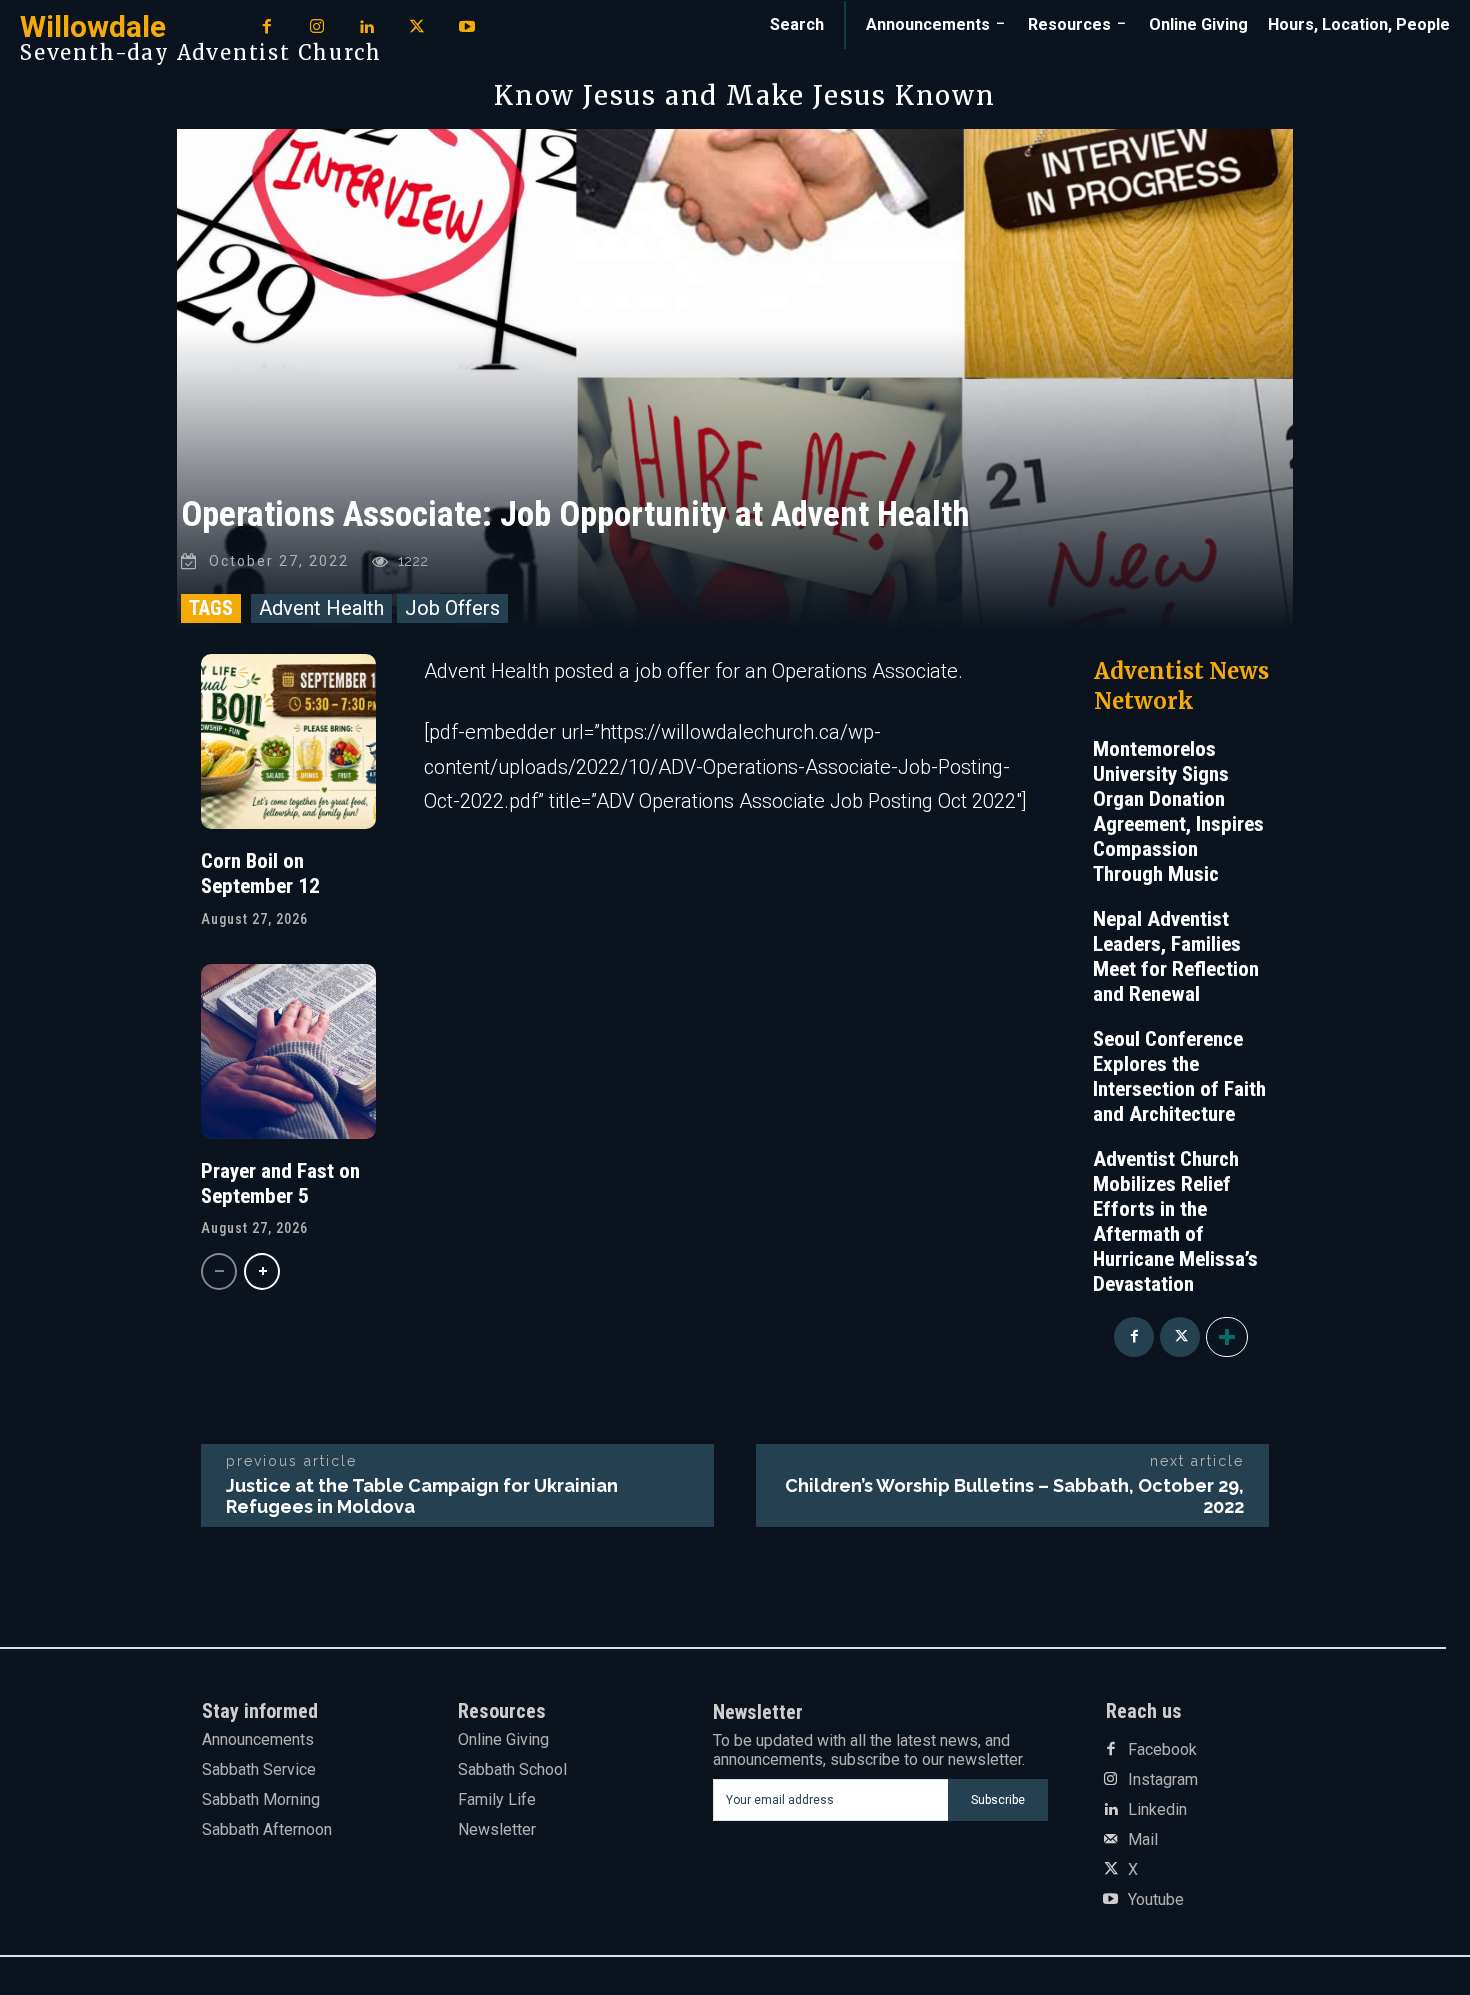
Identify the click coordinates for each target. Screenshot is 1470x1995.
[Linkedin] (367, 28)
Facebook (1162, 1750)
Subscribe (998, 1800)
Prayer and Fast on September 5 (280, 1183)
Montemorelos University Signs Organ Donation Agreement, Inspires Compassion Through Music (1178, 811)
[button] (797, 25)
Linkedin (1157, 1810)
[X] (417, 28)
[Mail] (1111, 1840)
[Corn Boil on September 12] (288, 741)
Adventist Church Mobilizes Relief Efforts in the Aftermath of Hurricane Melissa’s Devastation (1175, 1221)
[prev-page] (219, 1271)
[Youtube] (467, 28)
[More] (1227, 1337)
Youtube (1156, 1900)
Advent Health (321, 608)
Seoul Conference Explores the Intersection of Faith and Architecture (1179, 1076)
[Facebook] (267, 28)
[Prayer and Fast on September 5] (288, 1051)
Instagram (1163, 1780)
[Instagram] (317, 28)
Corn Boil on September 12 (260, 873)
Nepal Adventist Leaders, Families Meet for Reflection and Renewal (1176, 956)
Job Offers (452, 608)
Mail (1143, 1840)
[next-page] (262, 1271)
